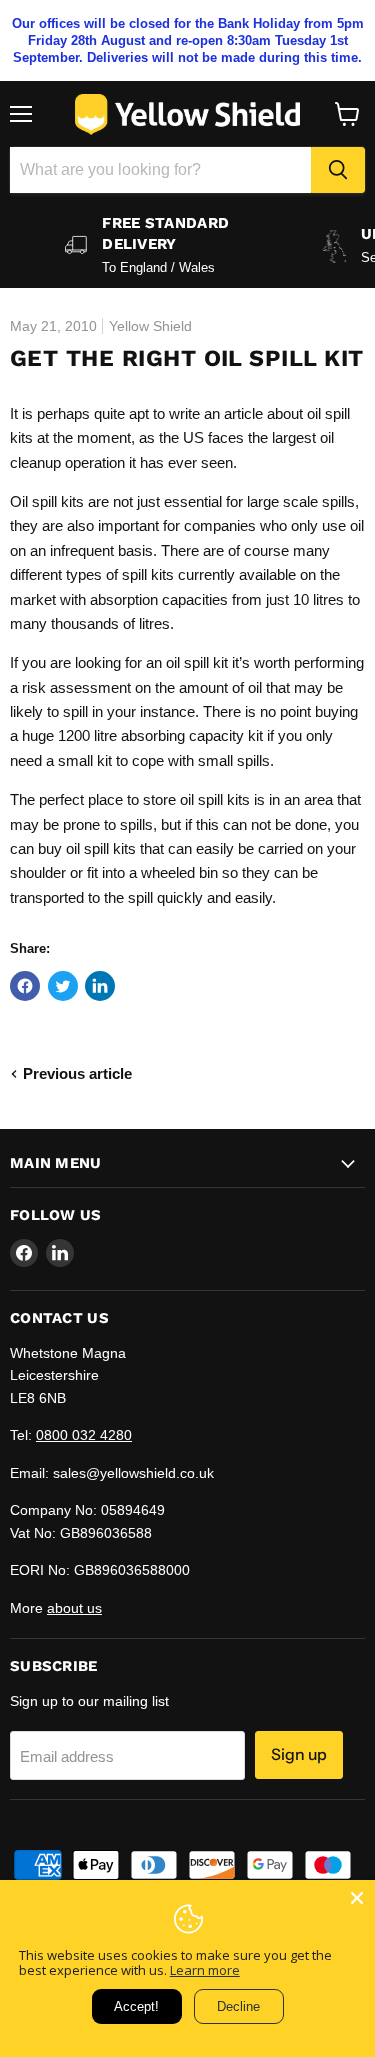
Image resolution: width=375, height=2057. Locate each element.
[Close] (357, 1898)
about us (74, 1608)
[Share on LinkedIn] (100, 986)
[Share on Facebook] (25, 986)
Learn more (205, 1970)
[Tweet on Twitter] (63, 986)
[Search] (338, 170)
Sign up (299, 1754)
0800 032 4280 (84, 1435)
